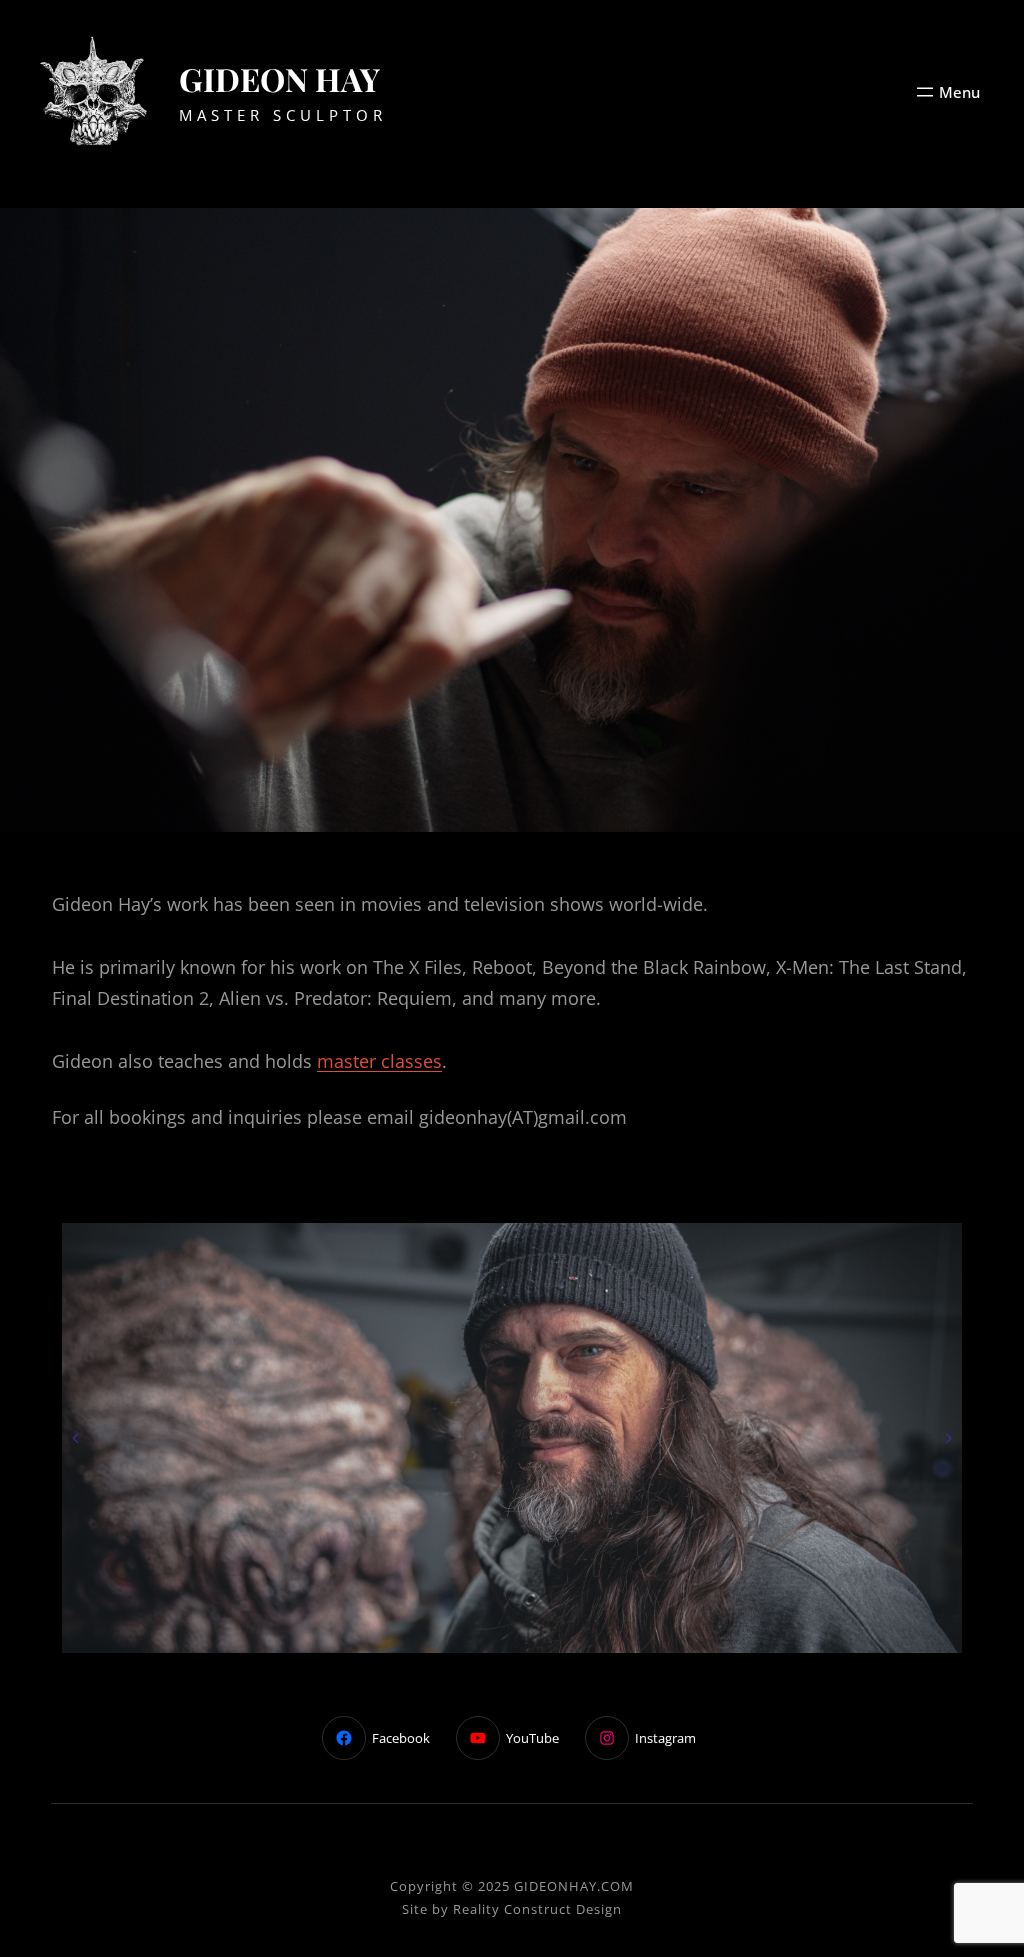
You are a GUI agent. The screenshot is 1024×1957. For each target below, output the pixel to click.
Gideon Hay (279, 78)
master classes (379, 1061)
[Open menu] (946, 92)
